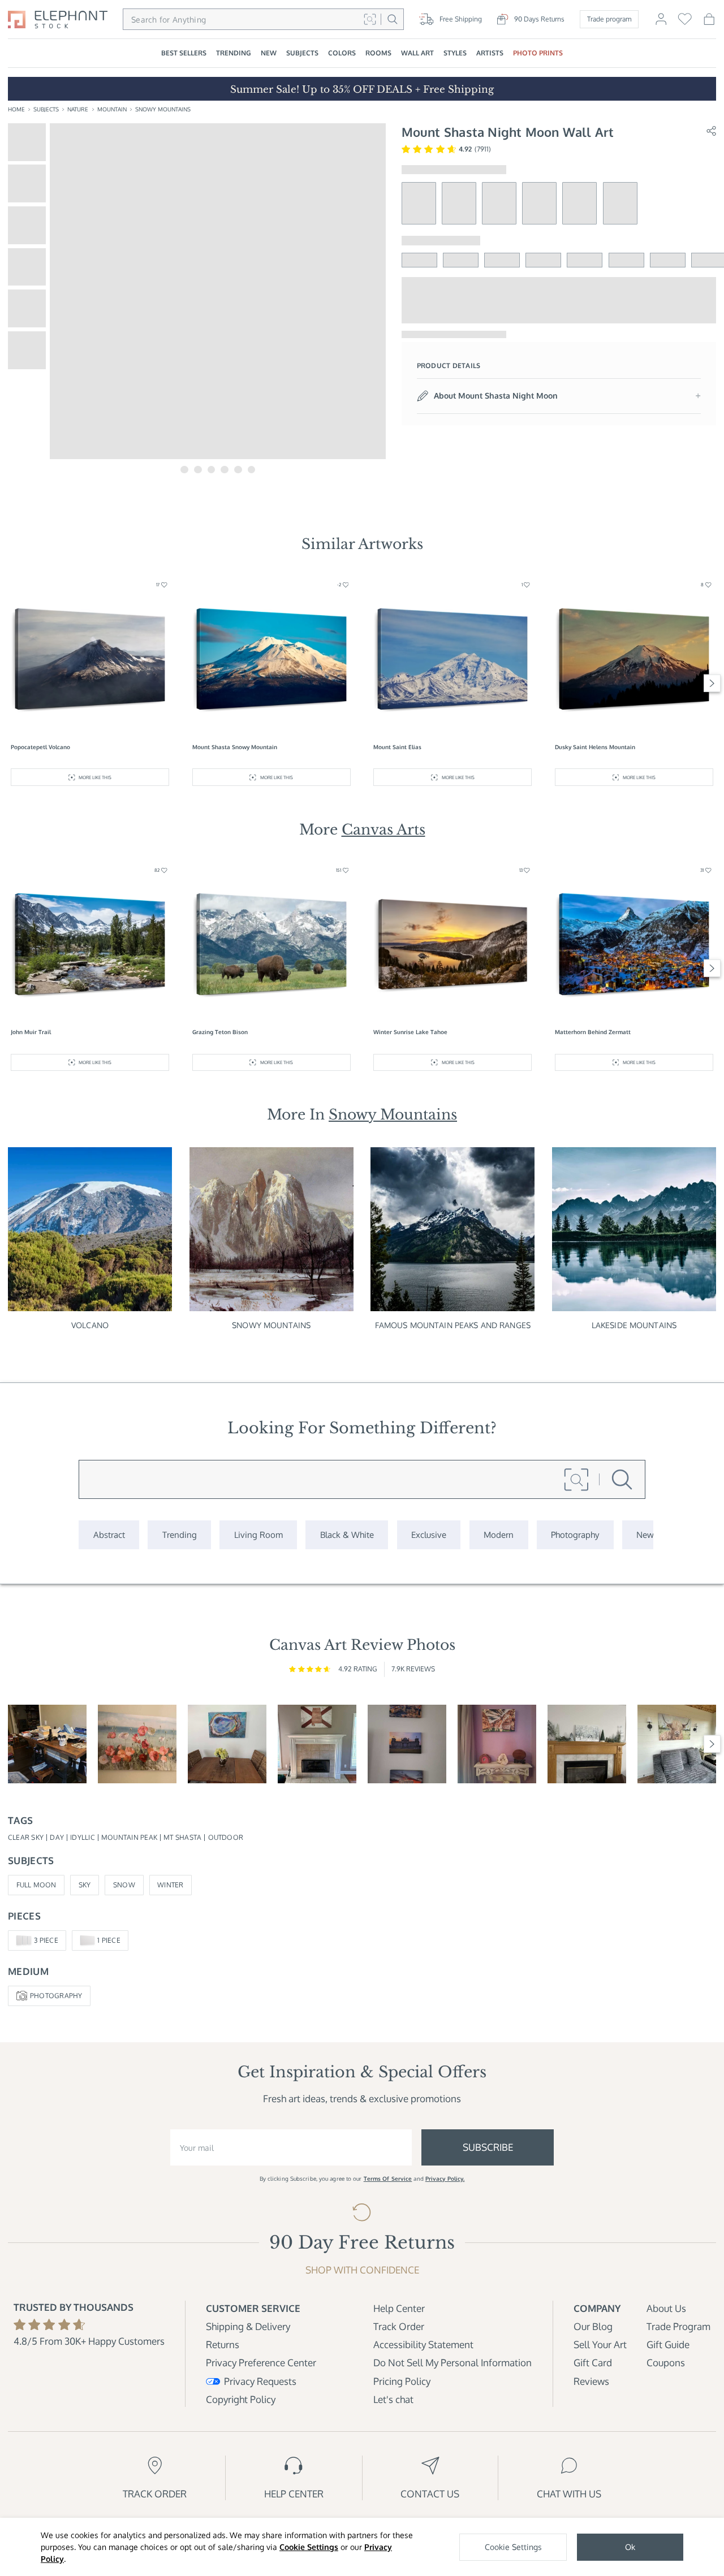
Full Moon (36, 1885)
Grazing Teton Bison (220, 1032)
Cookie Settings (309, 2547)
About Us (666, 2308)
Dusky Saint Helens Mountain (595, 747)
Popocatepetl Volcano (40, 747)
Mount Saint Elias (397, 747)
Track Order (399, 2326)
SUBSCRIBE (488, 2147)
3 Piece (46, 1940)
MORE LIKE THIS (95, 777)
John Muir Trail (31, 1032)
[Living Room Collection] (258, 1535)
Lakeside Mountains (634, 1325)
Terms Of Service (388, 2179)
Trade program (609, 19)
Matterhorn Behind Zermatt (593, 1032)
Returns (223, 2344)
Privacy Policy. (445, 2179)
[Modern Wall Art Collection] (499, 1535)
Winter (170, 1885)
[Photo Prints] (645, 1535)
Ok (630, 2547)
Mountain (112, 109)
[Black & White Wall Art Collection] (347, 1535)
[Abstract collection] (109, 1535)
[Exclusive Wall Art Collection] (429, 1535)
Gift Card (593, 2363)
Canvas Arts (383, 829)
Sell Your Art (600, 2344)
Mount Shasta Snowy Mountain (235, 747)
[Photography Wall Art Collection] (575, 1535)
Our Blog (593, 2326)
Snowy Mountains (163, 109)
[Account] (661, 23)
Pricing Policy (402, 2381)
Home (16, 109)
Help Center (399, 2308)
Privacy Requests (260, 2381)
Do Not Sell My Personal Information (453, 2363)
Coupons (666, 2363)
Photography (56, 1996)
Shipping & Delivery (248, 2326)
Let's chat (393, 2399)
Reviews (591, 2381)
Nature (78, 109)
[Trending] (179, 1535)
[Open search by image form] (370, 19)
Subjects (46, 109)
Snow (124, 1885)
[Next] (712, 683)
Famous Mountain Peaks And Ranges (453, 1325)
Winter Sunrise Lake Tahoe (410, 1032)
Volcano (90, 1325)
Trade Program (678, 2326)
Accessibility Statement (423, 2344)
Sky (85, 1885)
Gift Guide (668, 2344)
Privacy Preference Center (261, 2363)
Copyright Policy (241, 2399)
